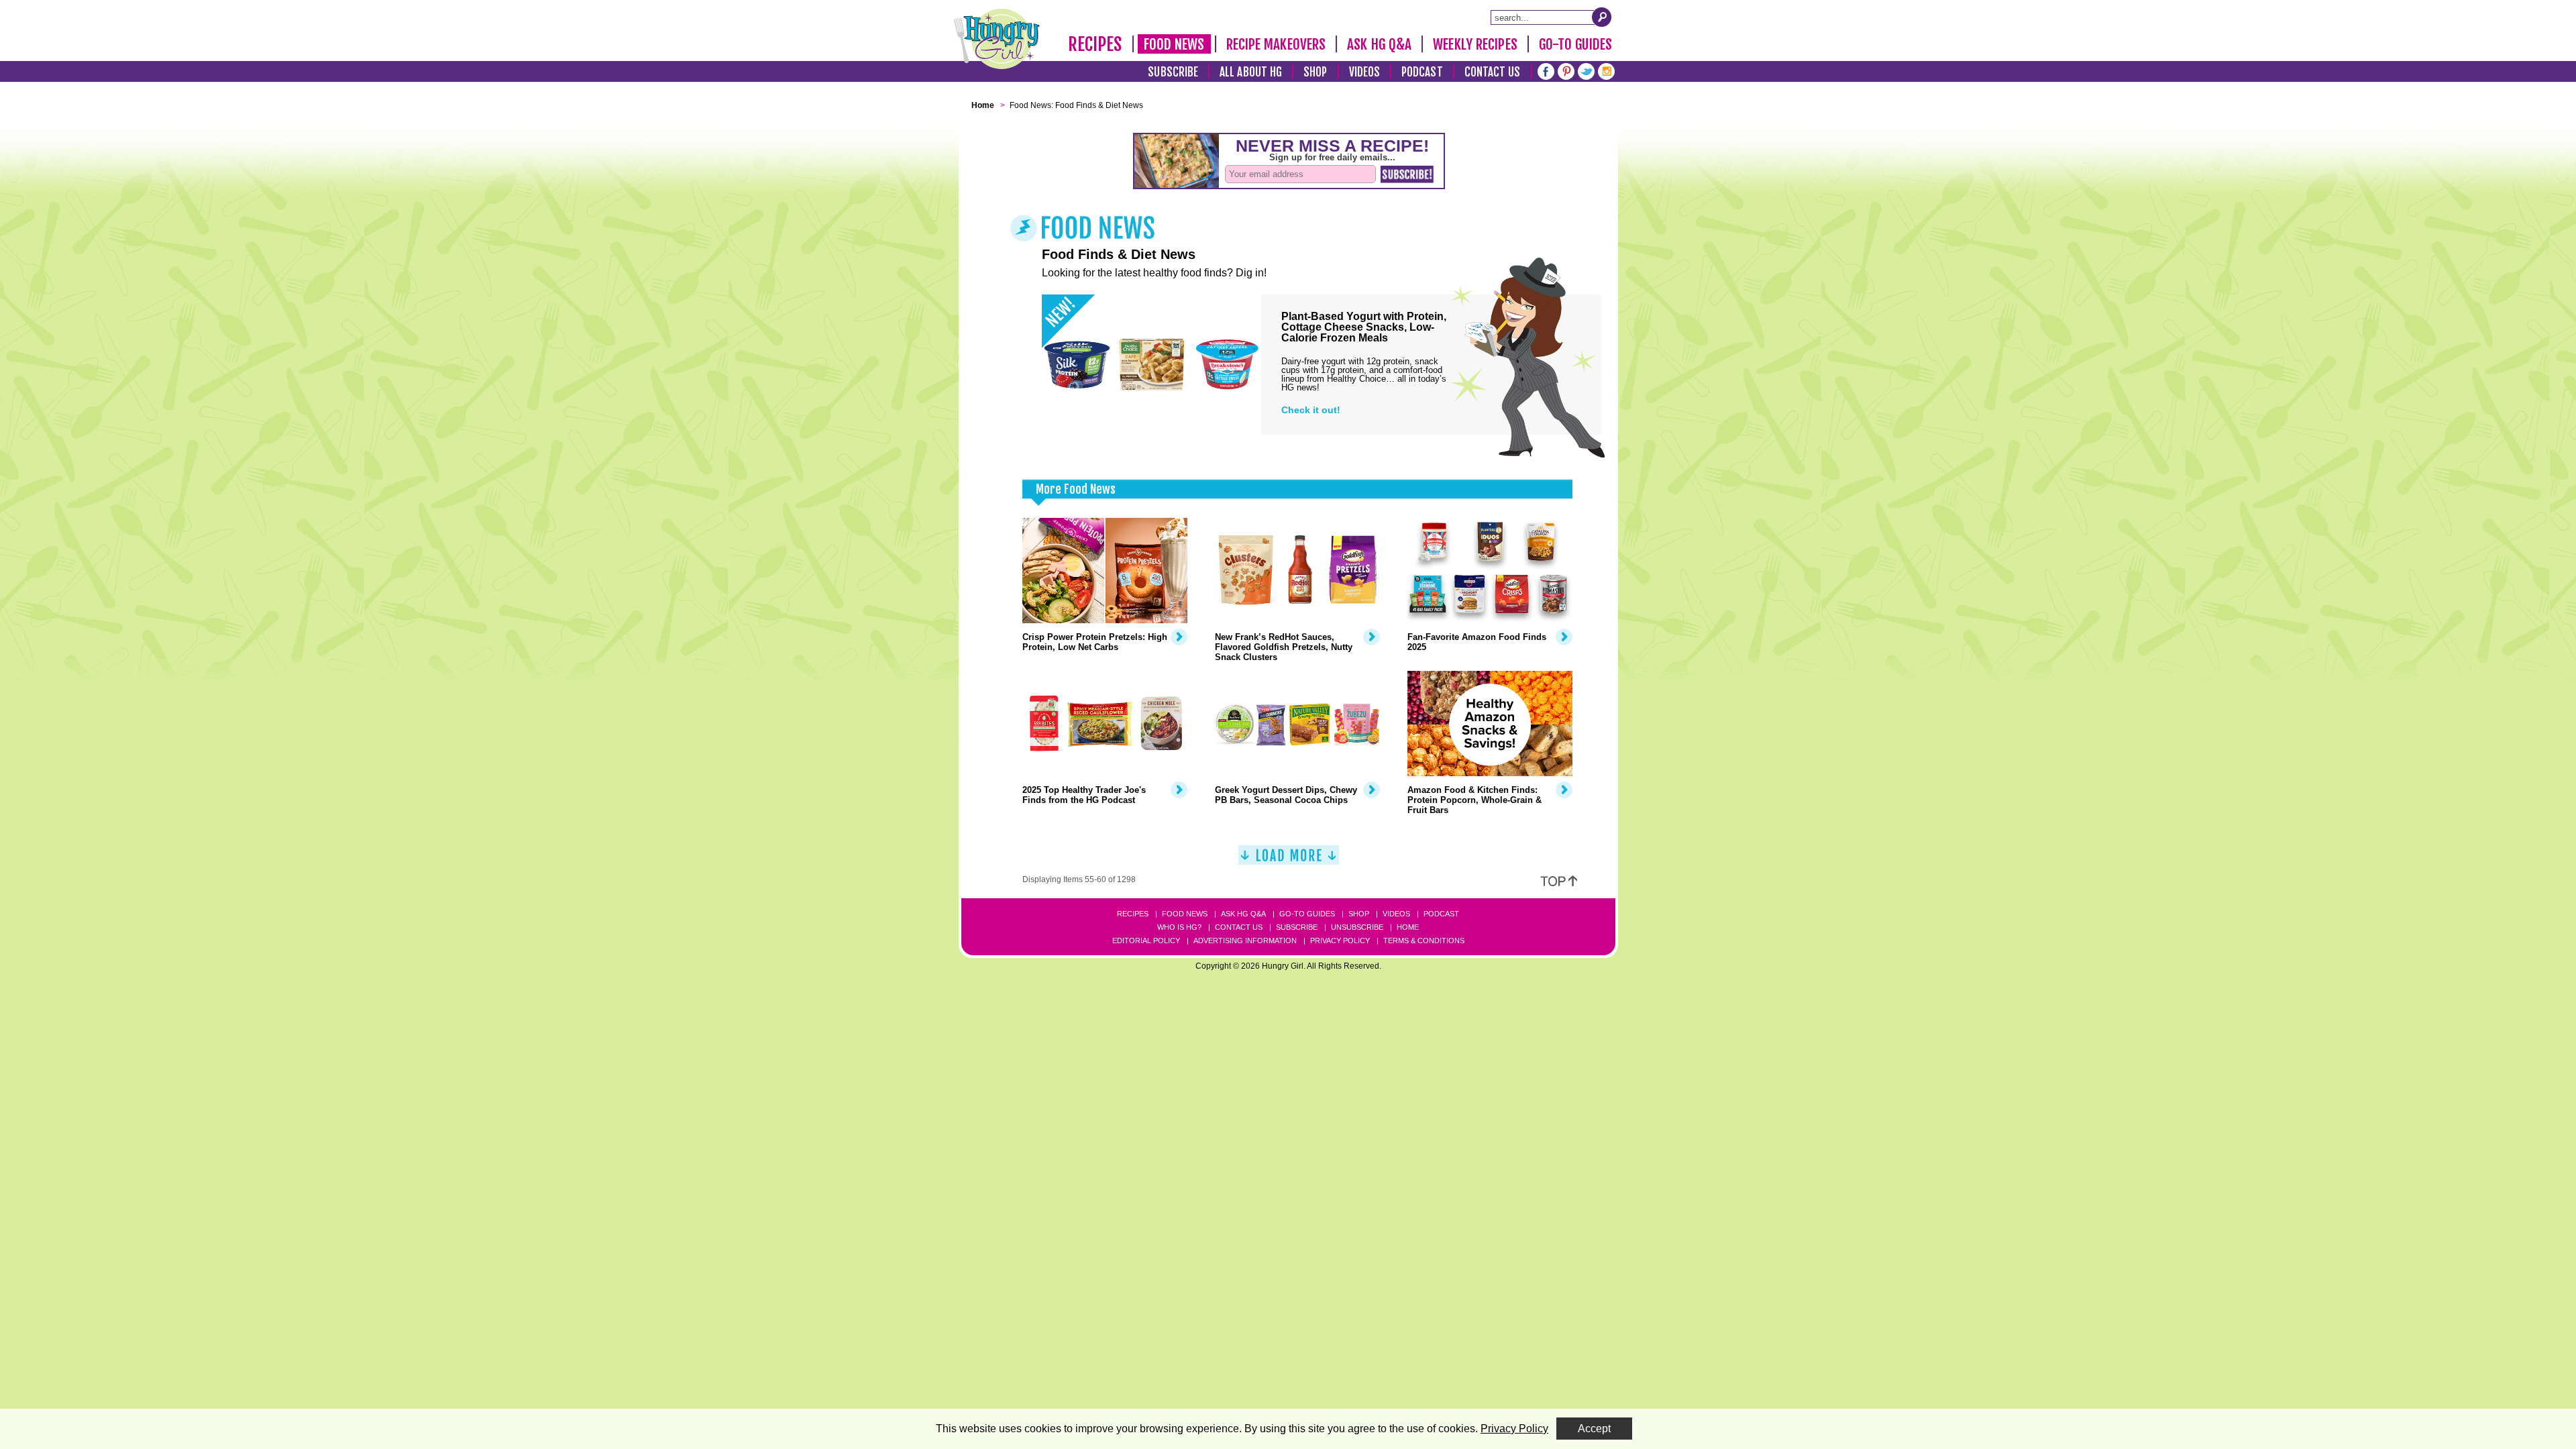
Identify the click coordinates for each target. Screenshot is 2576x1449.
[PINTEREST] (1566, 70)
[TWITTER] (1586, 70)
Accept (1594, 1429)
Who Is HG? (1179, 927)
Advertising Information (1245, 941)
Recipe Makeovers (1276, 44)
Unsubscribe (1357, 927)
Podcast (1422, 72)
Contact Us (1493, 72)
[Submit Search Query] (1602, 17)
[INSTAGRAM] (1606, 70)
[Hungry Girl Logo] (997, 39)
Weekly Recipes (1475, 44)
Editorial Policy (1146, 941)
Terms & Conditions (1424, 941)
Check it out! (1311, 410)
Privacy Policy (1340, 941)
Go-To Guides (1575, 44)
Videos (1365, 72)
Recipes (1095, 44)
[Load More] (1289, 860)
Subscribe (1173, 72)
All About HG (1251, 72)
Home (1408, 927)
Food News (1174, 44)
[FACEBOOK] (1546, 70)
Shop (1315, 72)
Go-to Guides (1307, 914)
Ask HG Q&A (1379, 44)
